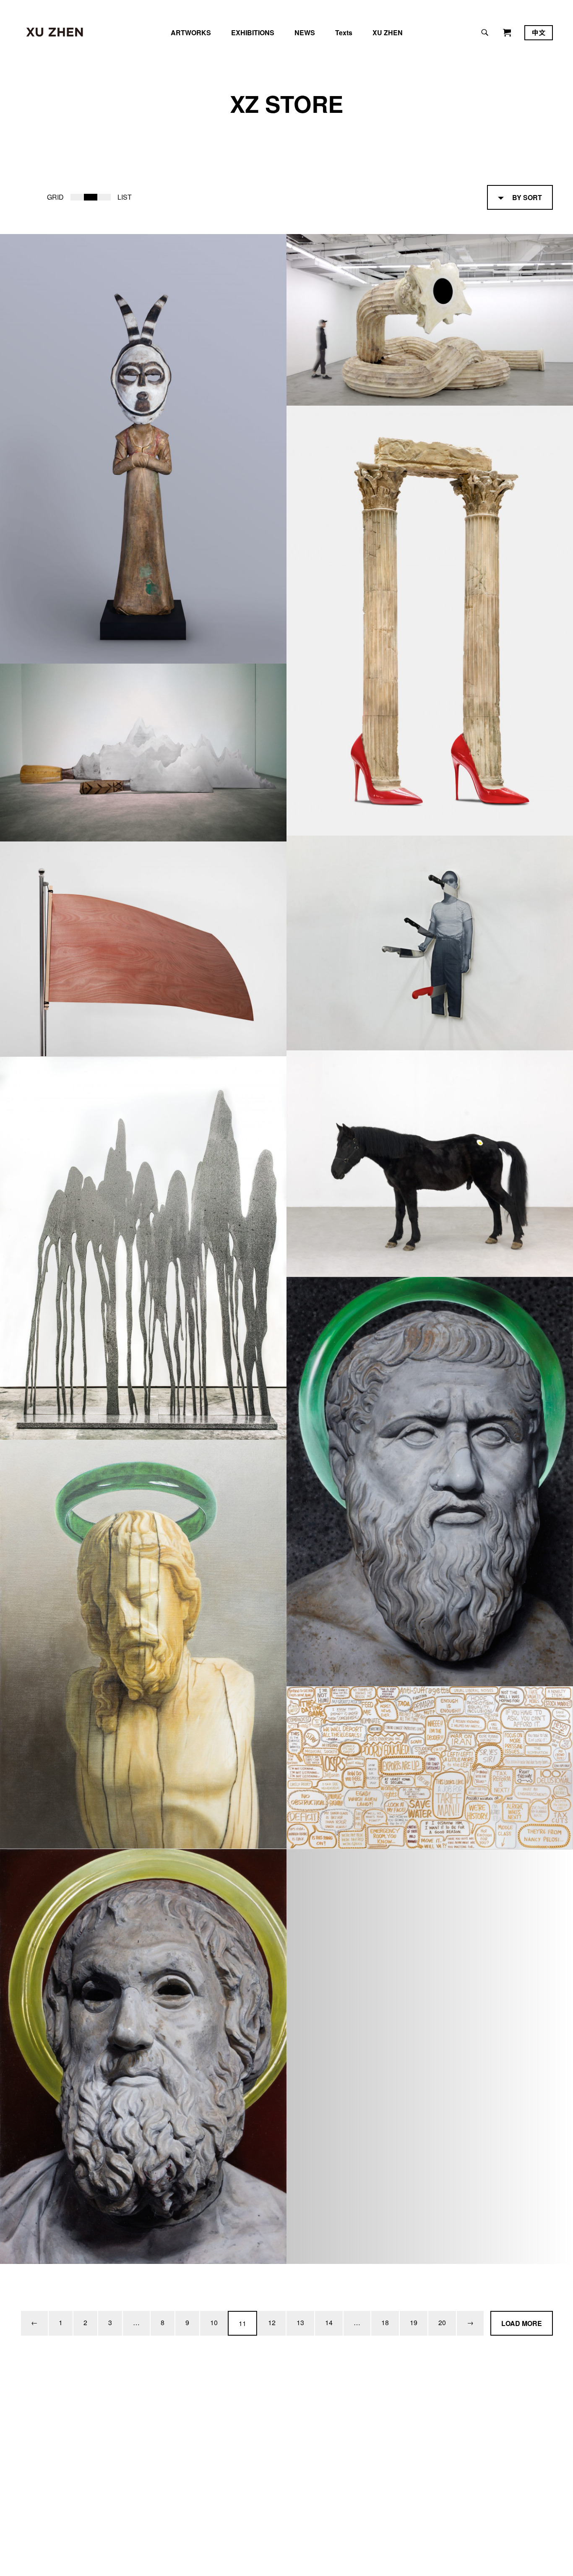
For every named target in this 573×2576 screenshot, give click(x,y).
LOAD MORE (522, 2323)
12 (272, 2322)
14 (329, 2322)
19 (414, 2322)
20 (442, 2322)
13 (300, 2322)
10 (214, 2322)
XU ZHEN (388, 33)
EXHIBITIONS (253, 33)
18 (385, 2322)
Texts (344, 33)
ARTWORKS (191, 33)
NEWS (305, 33)
